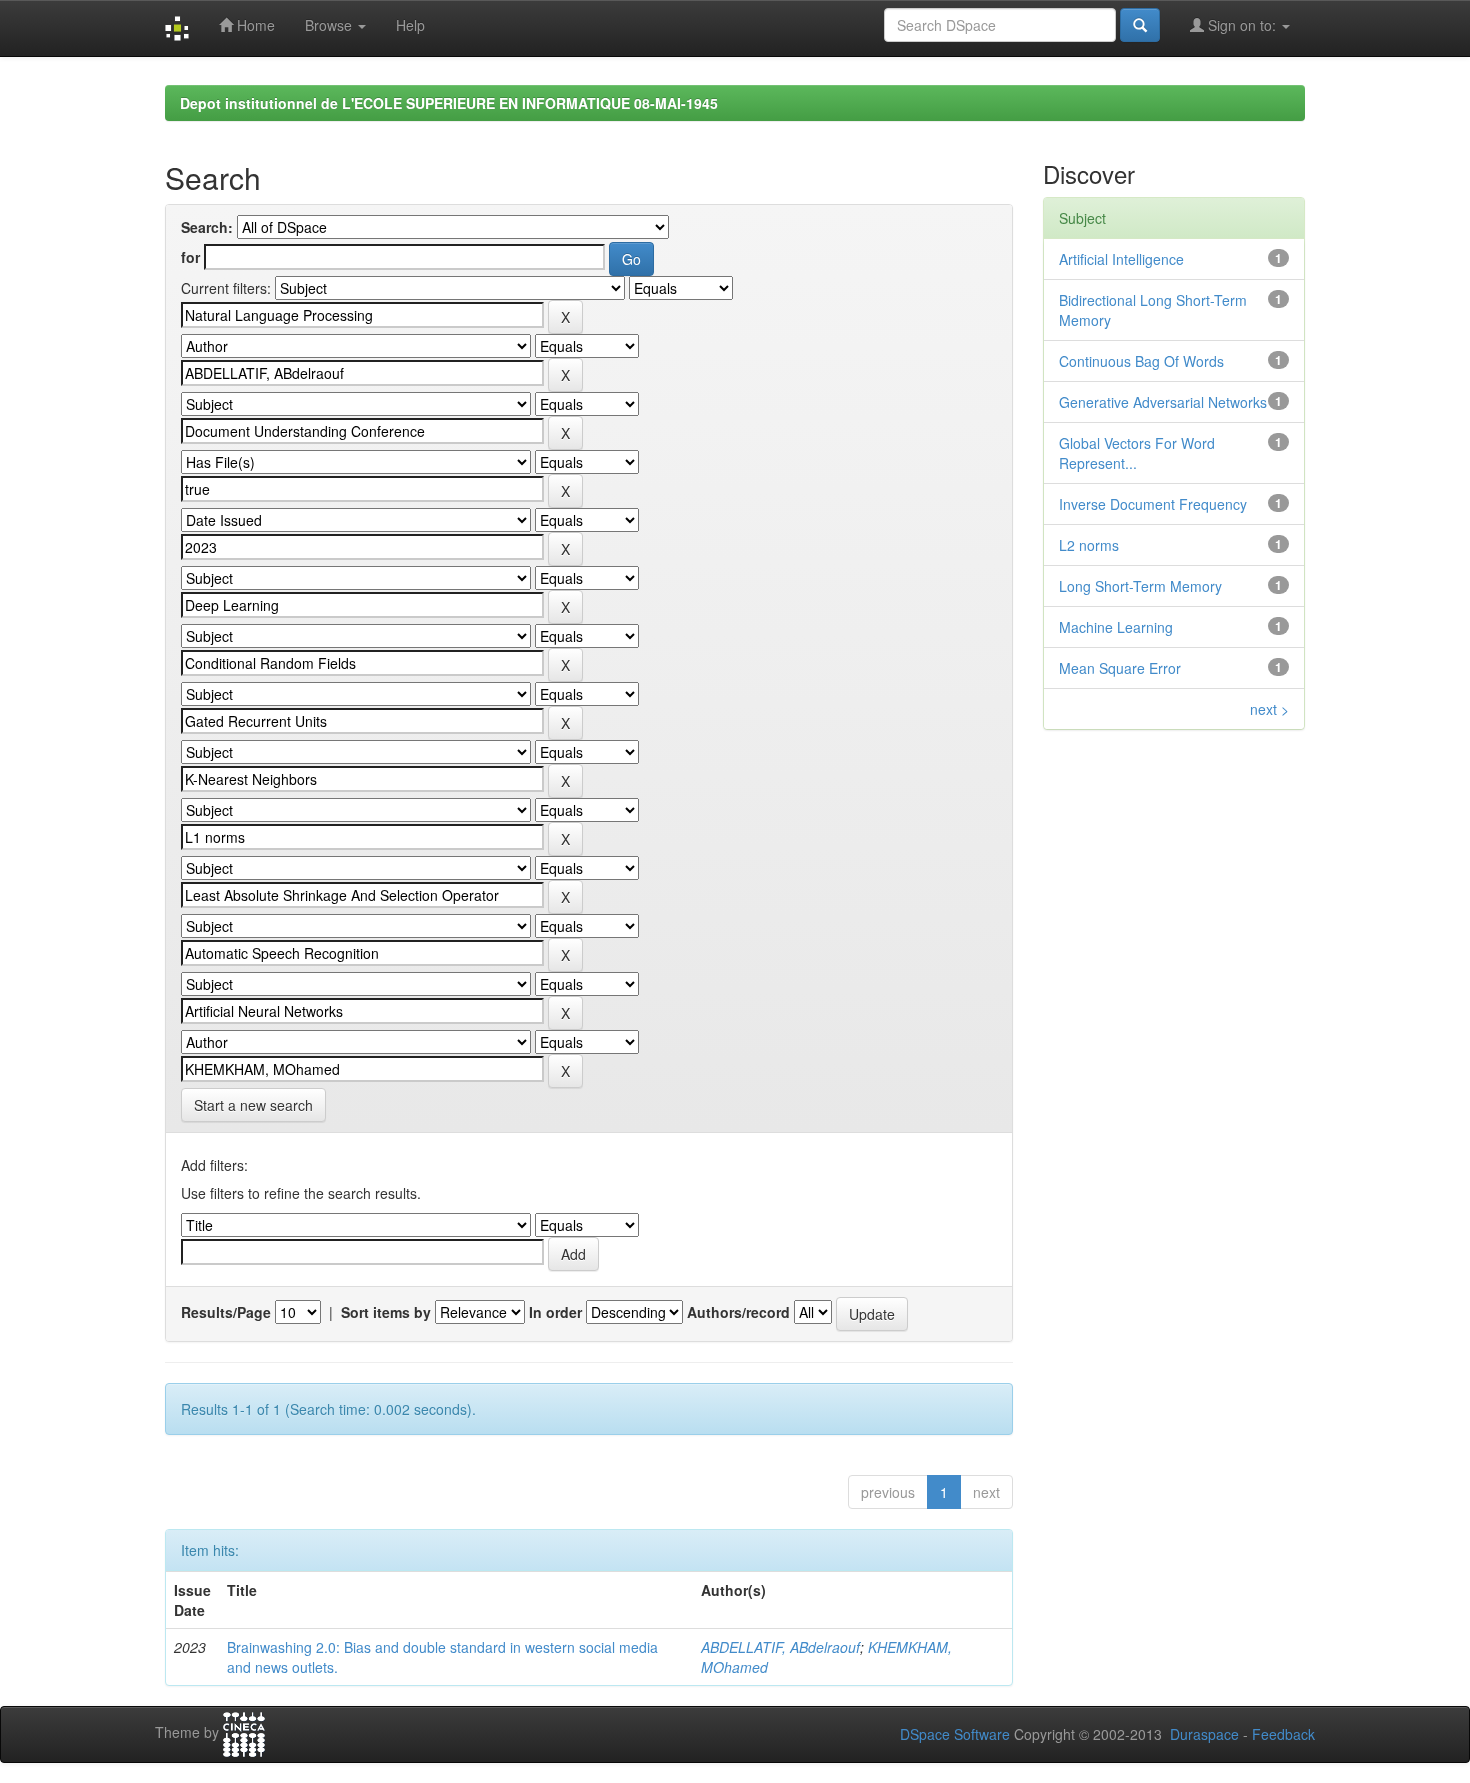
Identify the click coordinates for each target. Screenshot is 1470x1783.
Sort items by (386, 1312)
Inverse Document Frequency (1153, 504)
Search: (207, 227)
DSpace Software (955, 1734)
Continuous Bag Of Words (1141, 361)
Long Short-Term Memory (1140, 586)
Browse (330, 25)
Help (410, 25)
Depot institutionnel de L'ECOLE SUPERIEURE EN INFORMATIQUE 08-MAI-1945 (449, 103)
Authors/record (738, 1312)
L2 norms (1089, 545)
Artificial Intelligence (1121, 259)
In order (555, 1312)
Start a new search (253, 1105)
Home (254, 25)
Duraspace (1204, 1734)
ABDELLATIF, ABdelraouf (780, 1647)
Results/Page (226, 1312)
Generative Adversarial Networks (1163, 402)
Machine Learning (1116, 627)
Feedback (1283, 1734)
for (190, 257)
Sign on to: (1242, 25)
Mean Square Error (1120, 668)
